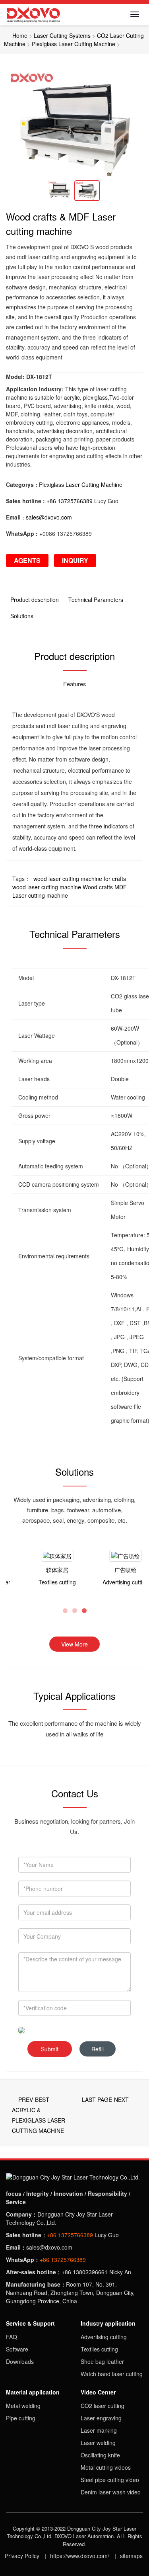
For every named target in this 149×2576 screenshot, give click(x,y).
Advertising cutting (104, 2337)
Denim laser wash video (111, 2492)
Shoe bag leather (102, 2361)
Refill (98, 2049)
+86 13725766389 (70, 501)
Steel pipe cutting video (110, 2480)
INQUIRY (75, 560)
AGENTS (27, 560)
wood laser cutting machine (47, 887)
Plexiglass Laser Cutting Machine (74, 44)
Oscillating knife (100, 2455)
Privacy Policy (22, 2556)
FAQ (12, 2337)
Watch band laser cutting (112, 2374)
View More (74, 1644)
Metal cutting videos (106, 2467)
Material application (33, 2392)
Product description (35, 600)
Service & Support (30, 2323)
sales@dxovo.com (49, 517)
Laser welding (98, 2443)
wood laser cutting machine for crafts (80, 879)
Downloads (20, 2361)
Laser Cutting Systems (62, 35)
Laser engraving (101, 2418)
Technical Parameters (96, 600)
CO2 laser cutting (103, 2406)
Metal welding (23, 2406)
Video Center (98, 2392)
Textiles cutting (99, 2349)
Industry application (108, 2323)
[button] (16, 122)
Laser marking (99, 2430)
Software (17, 2349)
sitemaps (131, 2556)
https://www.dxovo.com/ (80, 2556)
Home (20, 35)
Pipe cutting (21, 2418)
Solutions (22, 616)
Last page (97, 2099)
